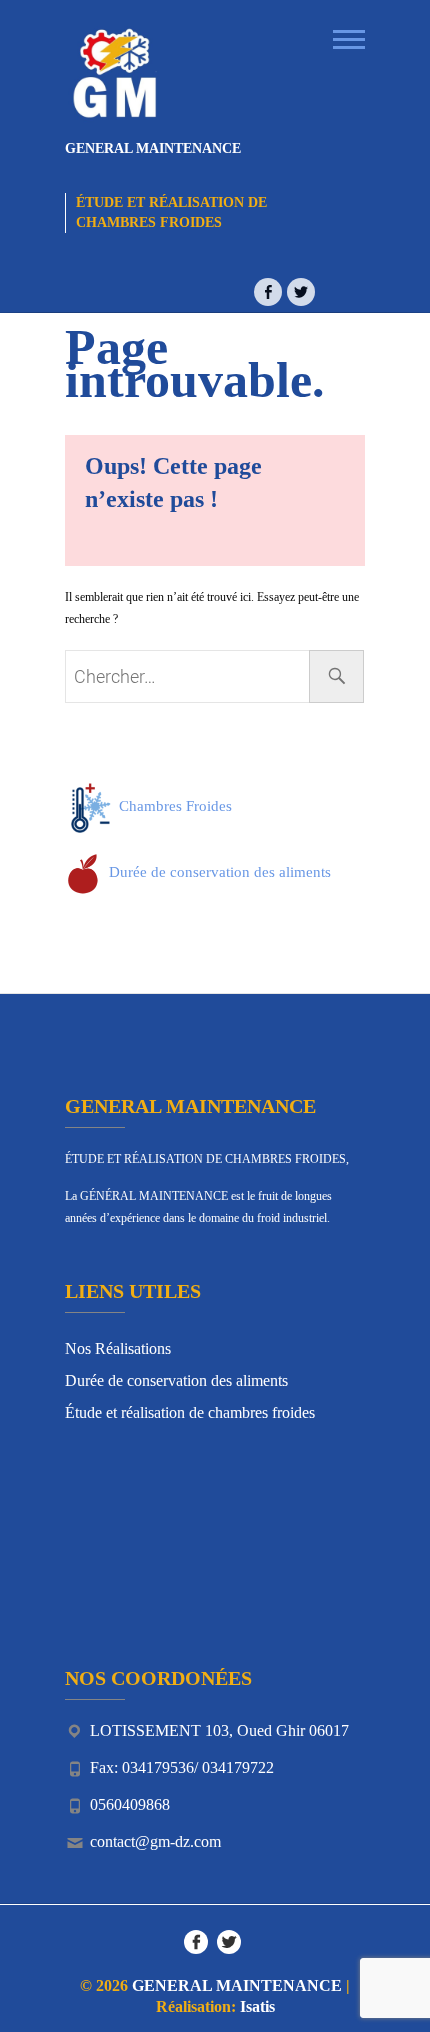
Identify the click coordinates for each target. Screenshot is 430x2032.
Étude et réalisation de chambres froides (190, 1412)
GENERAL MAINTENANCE (153, 148)
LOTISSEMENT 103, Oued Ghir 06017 (219, 1730)
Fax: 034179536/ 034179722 (182, 1767)
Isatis (257, 2006)
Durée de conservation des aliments (218, 872)
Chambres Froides (173, 806)
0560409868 (130, 1804)
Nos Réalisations (118, 1348)
